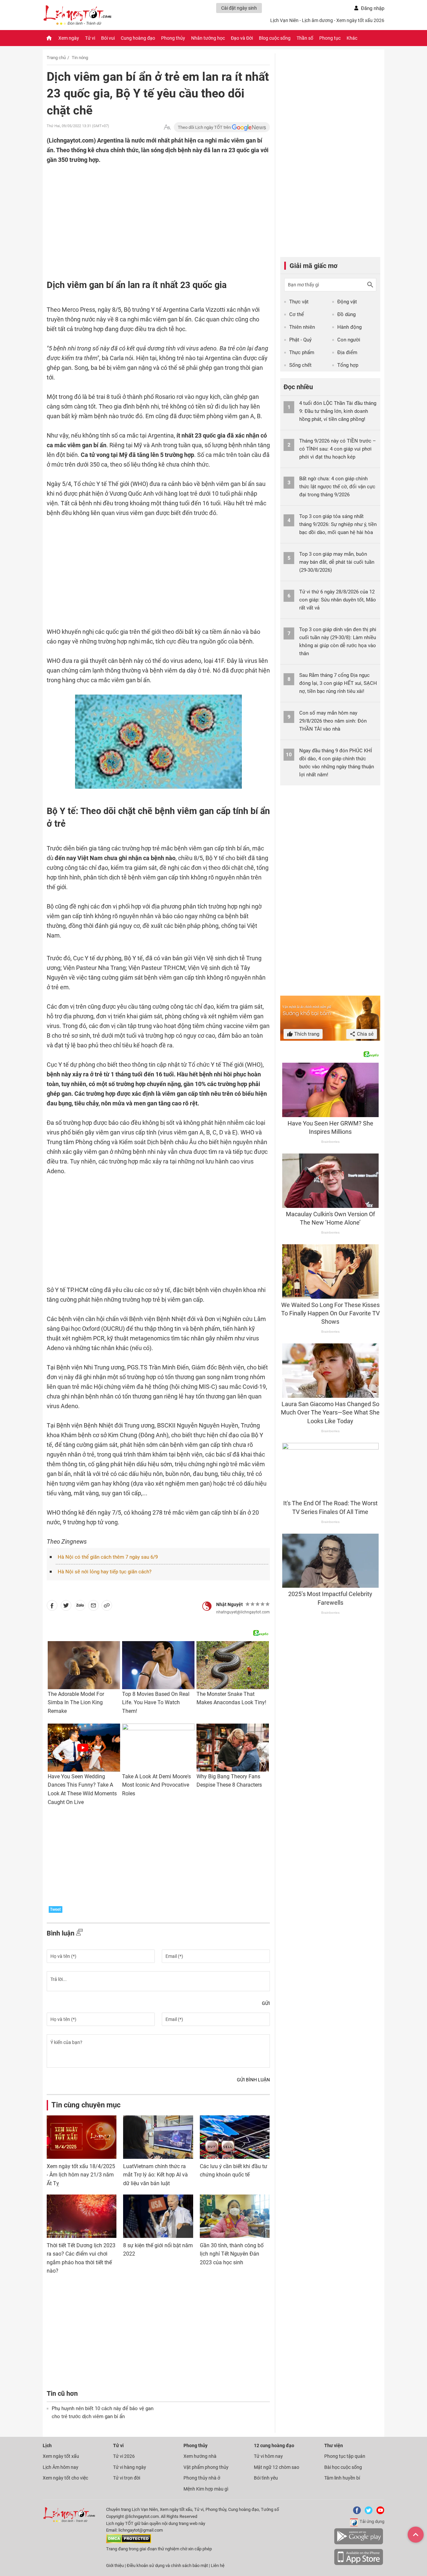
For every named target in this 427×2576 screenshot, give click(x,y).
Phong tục (330, 38)
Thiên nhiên (302, 327)
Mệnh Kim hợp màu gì (206, 2489)
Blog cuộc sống (275, 38)
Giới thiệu (115, 2565)
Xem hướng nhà (200, 2456)
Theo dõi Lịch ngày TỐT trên (205, 127)
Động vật (347, 302)
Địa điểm (347, 352)
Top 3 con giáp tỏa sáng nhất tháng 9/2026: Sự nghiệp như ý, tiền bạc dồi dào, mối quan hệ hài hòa (338, 524)
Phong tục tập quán (345, 2456)
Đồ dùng (346, 314)
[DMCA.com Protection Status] (129, 2542)
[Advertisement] (145, 208)
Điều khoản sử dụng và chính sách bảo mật (168, 2565)
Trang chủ (56, 58)
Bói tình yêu (266, 2478)
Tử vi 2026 (124, 2456)
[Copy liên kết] (107, 1607)
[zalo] (80, 1607)
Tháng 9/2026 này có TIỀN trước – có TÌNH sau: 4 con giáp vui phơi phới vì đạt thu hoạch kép (338, 449)
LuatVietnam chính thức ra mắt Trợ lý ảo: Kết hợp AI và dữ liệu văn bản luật (155, 2175)
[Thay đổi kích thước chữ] (167, 127)
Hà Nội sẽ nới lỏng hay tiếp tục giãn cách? (105, 1572)
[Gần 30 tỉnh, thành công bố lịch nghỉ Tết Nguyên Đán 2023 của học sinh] (235, 2216)
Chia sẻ (365, 1034)
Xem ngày (69, 38)
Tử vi (90, 38)
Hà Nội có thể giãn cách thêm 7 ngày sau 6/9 (108, 1557)
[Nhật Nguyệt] (207, 1606)
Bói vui (108, 38)
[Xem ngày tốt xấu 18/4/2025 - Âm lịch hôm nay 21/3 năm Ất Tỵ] (82, 2137)
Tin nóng (80, 58)
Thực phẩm (302, 352)
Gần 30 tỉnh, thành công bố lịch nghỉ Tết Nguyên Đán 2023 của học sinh (232, 2254)
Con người (349, 340)
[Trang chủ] (49, 38)
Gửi (266, 2003)
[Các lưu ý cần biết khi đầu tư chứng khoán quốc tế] (235, 2137)
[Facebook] (356, 2513)
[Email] (93, 1607)
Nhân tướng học (208, 38)
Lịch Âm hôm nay (61, 2467)
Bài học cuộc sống (343, 2467)
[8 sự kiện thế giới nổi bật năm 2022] (158, 2216)
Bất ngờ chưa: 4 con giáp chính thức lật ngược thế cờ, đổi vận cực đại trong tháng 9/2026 (337, 487)
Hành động (349, 327)
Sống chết (300, 365)
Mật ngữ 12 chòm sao (277, 2467)
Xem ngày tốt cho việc (65, 2478)
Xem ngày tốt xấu (61, 2456)
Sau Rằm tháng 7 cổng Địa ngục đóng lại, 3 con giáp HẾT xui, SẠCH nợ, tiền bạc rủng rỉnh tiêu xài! (338, 683)
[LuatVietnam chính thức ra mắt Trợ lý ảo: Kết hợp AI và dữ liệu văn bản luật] (158, 2137)
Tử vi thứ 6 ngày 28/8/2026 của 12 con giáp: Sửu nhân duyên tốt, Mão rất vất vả (338, 600)
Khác (352, 38)
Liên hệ (218, 2565)
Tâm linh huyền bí (342, 2478)
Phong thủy (173, 38)
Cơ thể (297, 314)
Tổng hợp (348, 365)
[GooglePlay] (359, 2543)
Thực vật (299, 302)
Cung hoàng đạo (138, 38)
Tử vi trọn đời (127, 2478)
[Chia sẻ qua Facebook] (52, 1607)
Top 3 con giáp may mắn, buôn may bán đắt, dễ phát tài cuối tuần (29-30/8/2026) (337, 562)
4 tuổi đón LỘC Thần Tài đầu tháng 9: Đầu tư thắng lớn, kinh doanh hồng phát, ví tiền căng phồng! (338, 411)
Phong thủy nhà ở (202, 2478)
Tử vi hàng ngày (130, 2467)
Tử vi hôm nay (268, 2456)
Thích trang (306, 1034)
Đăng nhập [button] (373, 8)
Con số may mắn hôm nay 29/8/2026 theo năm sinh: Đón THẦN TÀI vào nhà (333, 721)
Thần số (305, 38)
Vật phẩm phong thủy (206, 2467)
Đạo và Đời (242, 38)
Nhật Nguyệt (230, 1604)
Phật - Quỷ (300, 340)
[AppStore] (359, 2564)
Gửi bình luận (253, 2080)
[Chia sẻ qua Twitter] (66, 1607)
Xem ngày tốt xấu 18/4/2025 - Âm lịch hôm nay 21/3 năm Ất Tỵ (81, 2175)
